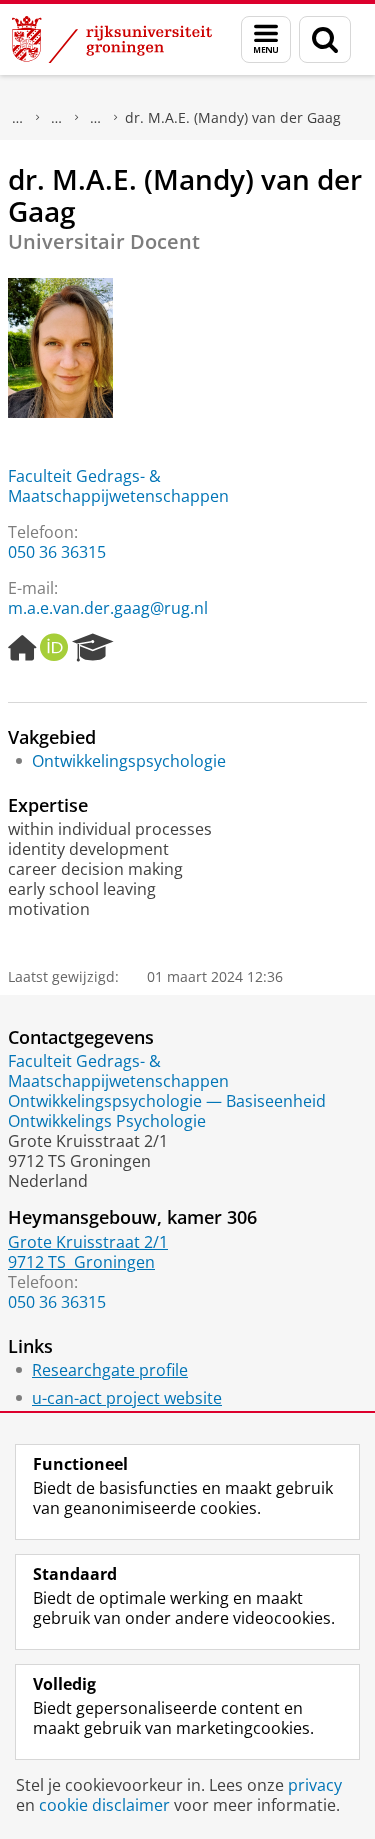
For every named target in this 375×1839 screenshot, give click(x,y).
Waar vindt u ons (96, 118)
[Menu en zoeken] (266, 39)
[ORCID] (54, 648)
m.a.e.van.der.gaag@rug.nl (108, 608)
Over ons (18, 118)
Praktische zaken (57, 118)
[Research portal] (93, 648)
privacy (315, 1785)
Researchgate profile (110, 1370)
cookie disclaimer (104, 1805)
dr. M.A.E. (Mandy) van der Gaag (233, 117)
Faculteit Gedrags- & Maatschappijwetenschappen (118, 486)
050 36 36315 (57, 552)
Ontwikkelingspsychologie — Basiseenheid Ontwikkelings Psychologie (167, 1111)
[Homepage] (22, 648)
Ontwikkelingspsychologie (129, 761)
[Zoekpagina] (325, 39)
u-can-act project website (127, 1398)
